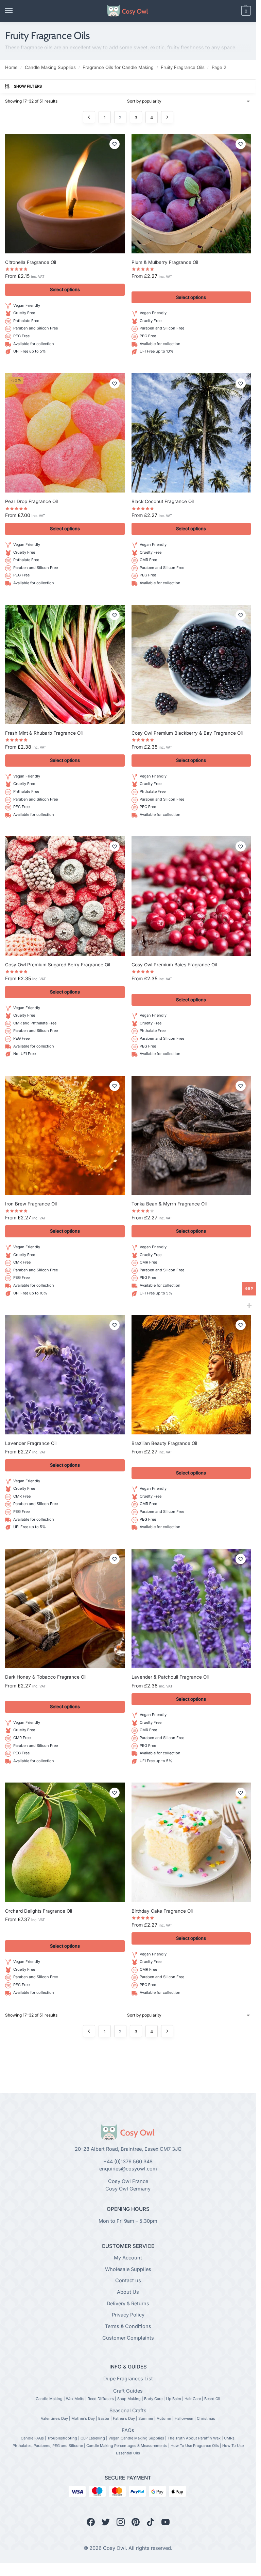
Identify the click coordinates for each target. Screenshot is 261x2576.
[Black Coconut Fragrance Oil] (191, 433)
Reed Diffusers (101, 2399)
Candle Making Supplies (50, 67)
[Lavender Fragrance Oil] (65, 1375)
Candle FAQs (32, 2438)
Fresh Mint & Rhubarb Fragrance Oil (44, 733)
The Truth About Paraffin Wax (194, 2438)
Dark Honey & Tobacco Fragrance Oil (46, 1677)
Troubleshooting (62, 2438)
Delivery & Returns (128, 2304)
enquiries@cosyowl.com (128, 2169)
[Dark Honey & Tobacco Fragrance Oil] (65, 1609)
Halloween (184, 2418)
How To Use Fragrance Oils (195, 2446)
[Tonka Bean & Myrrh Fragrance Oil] (191, 1135)
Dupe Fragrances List (128, 2379)
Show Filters (28, 86)
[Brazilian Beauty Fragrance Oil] (191, 1375)
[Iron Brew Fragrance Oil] (65, 1135)
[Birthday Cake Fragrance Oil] (191, 1842)
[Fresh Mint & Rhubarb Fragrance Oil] (65, 665)
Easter (104, 2418)
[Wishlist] (115, 144)
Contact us (128, 2281)
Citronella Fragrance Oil (31, 262)
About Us (128, 2292)
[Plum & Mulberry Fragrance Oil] (191, 194)
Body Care (153, 2399)
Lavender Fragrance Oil (31, 1443)
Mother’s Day (83, 2418)
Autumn (164, 2418)
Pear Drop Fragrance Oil (31, 501)
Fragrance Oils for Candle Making (118, 67)
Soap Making (129, 2399)
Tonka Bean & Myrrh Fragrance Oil (169, 1204)
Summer (146, 2418)
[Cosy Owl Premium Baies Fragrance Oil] (191, 896)
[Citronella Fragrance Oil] (65, 194)
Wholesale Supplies (128, 2269)
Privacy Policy (128, 2315)
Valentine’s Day (54, 2418)
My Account (128, 2258)
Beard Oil (212, 2399)
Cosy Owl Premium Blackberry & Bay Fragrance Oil (187, 733)
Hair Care (193, 2399)
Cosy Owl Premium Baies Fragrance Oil (174, 965)
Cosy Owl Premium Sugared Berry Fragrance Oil (58, 965)
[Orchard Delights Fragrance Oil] (65, 1842)
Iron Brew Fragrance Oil (31, 1204)
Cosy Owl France (128, 2181)
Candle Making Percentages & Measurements (127, 2446)
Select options (65, 289)
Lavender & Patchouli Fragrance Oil (170, 1677)
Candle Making (49, 2399)
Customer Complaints (128, 2338)
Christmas (206, 2418)
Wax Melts (75, 2399)
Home (11, 67)
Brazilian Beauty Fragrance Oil (164, 1443)
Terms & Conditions (128, 2326)
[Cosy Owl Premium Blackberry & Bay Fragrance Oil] (191, 665)
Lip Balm (173, 2399)
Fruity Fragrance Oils (183, 67)
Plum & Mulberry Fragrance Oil (165, 262)
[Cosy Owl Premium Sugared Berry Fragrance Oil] (65, 896)
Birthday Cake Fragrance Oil (162, 1911)
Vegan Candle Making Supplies (136, 2438)
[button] (234, 11)
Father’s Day (124, 2418)
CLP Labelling (93, 2438)
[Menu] (15, 11)
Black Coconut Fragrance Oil (163, 501)
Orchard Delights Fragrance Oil (39, 1911)
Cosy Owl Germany (128, 2189)
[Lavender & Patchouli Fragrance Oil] (191, 1609)
